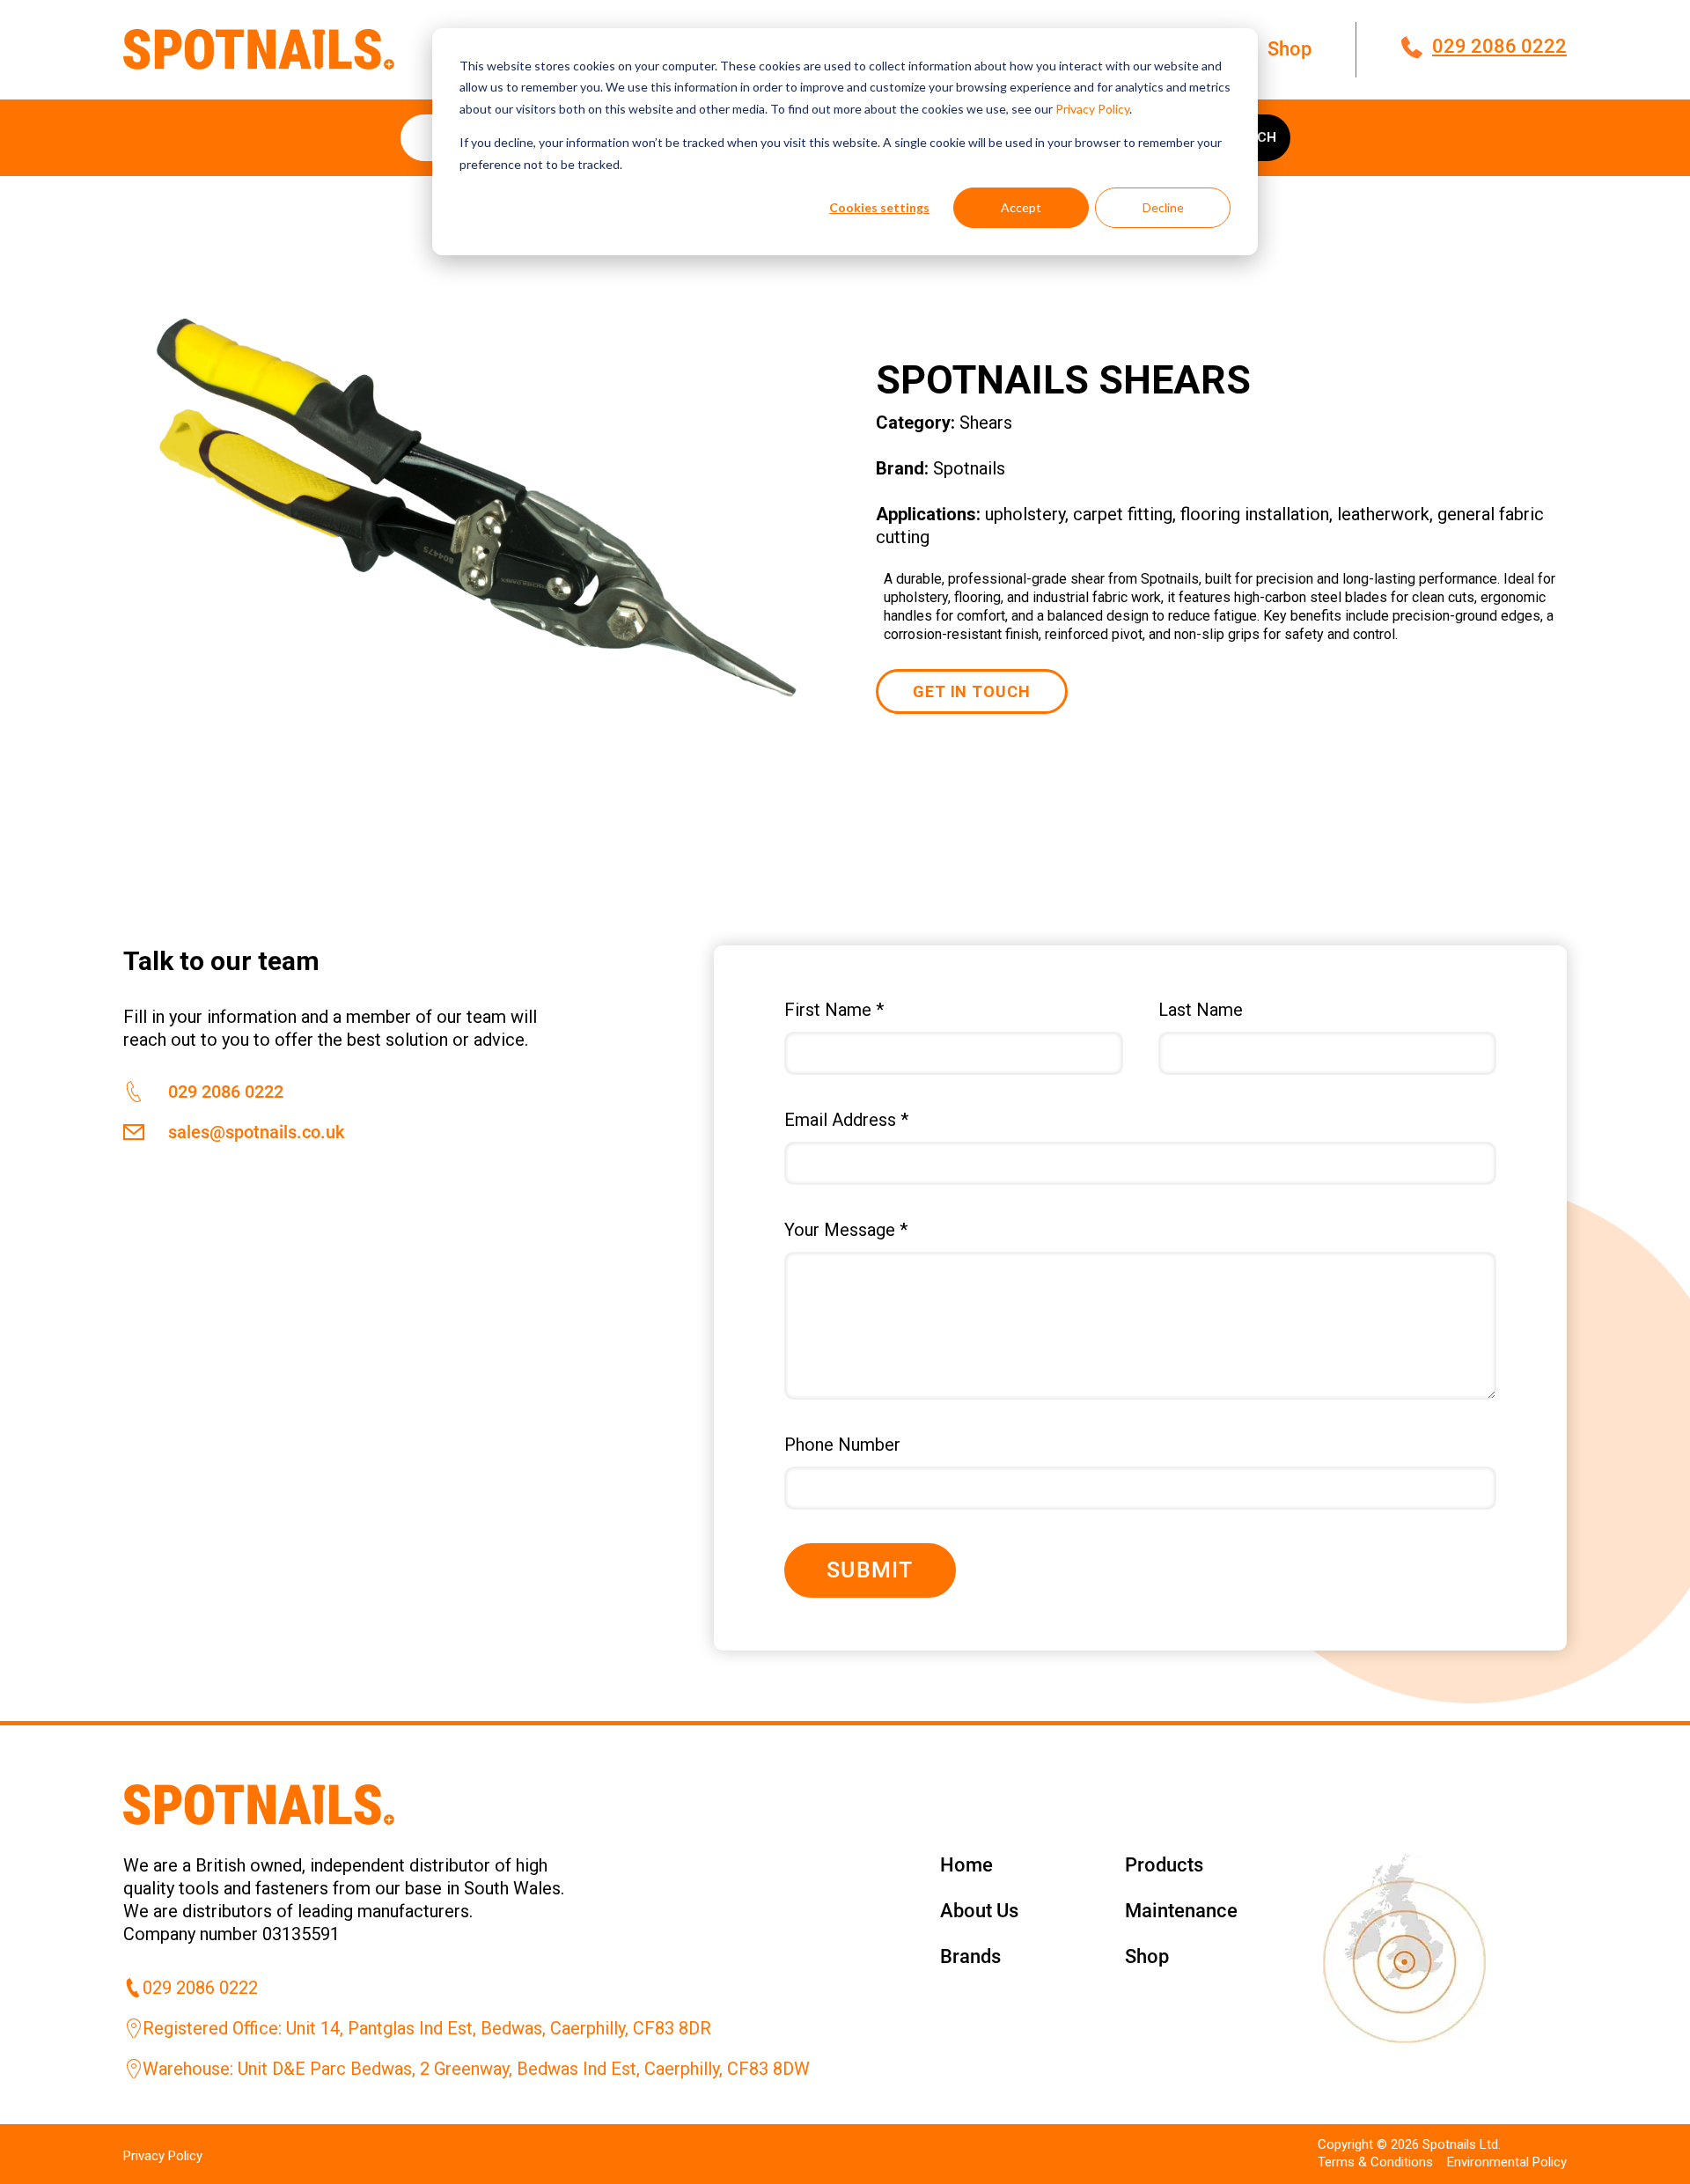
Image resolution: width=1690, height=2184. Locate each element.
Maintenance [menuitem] (1181, 1911)
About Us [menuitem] (979, 1911)
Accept (1021, 207)
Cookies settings (879, 207)
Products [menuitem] (1164, 1865)
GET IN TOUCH (972, 691)
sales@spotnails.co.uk (256, 1132)
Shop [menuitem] (1290, 49)
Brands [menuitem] (970, 1956)
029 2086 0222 (1499, 46)
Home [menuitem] (966, 1865)
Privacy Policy (1092, 109)
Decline (1163, 207)
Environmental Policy (1507, 2162)
